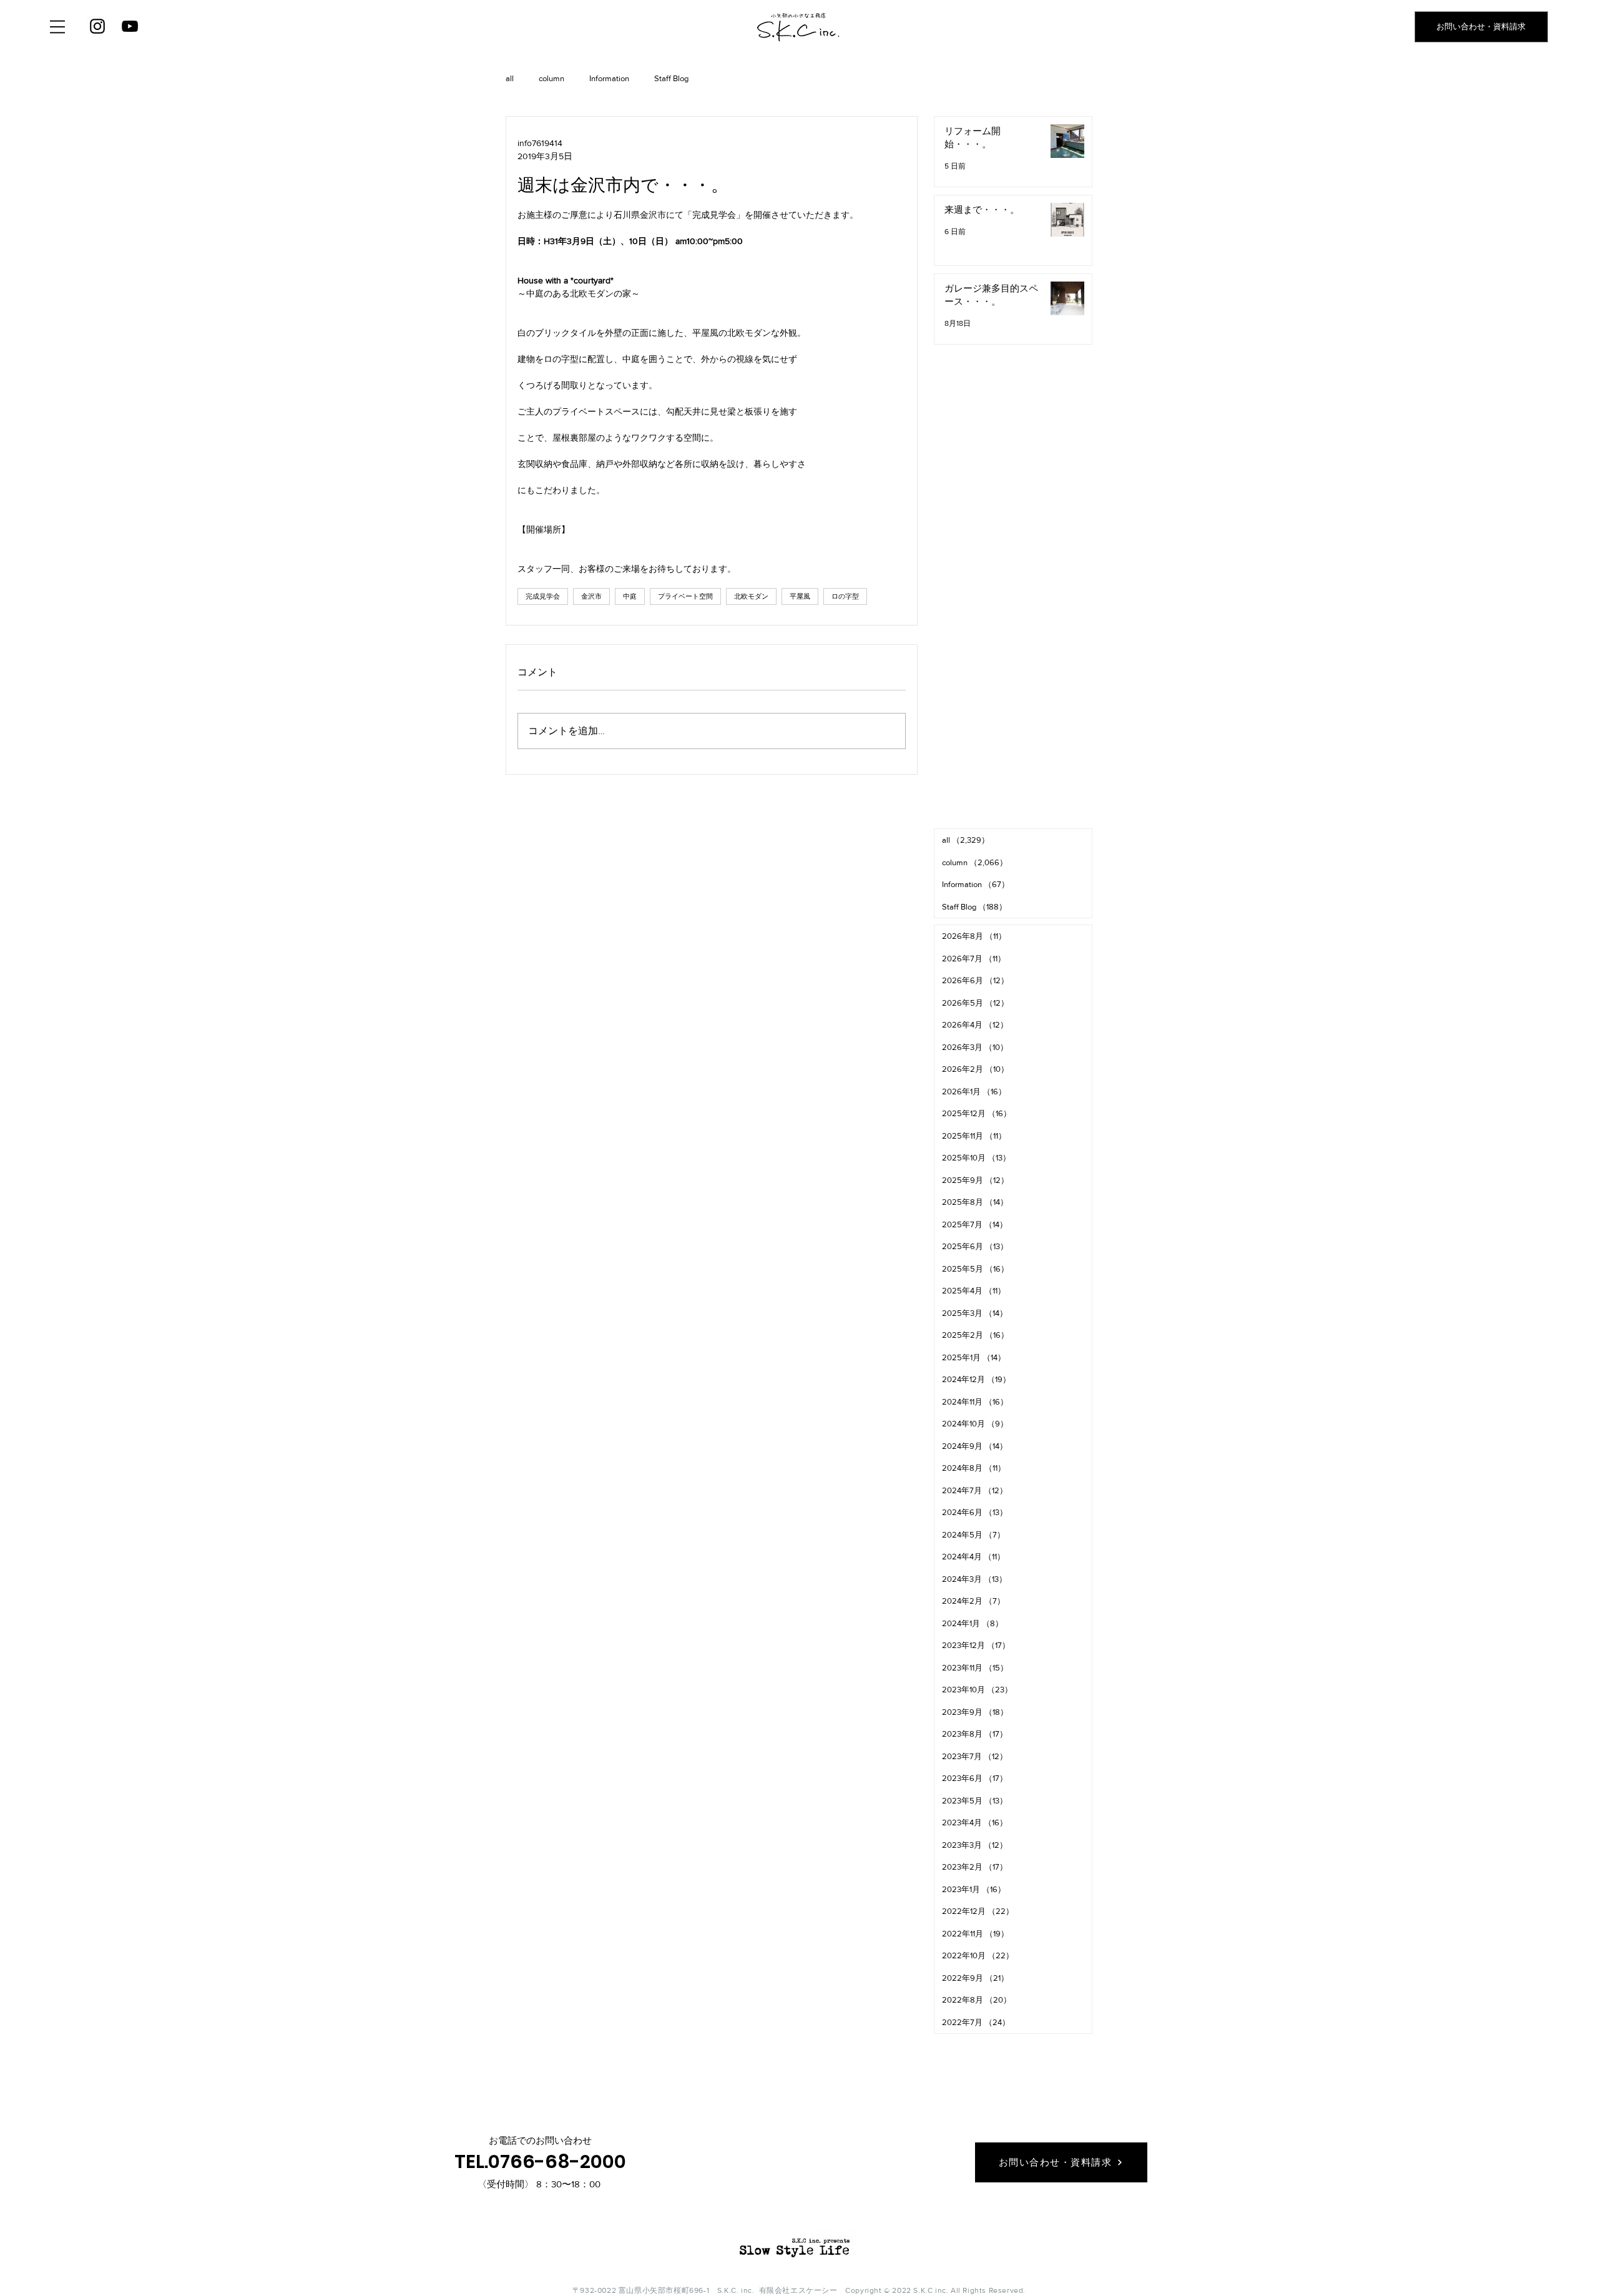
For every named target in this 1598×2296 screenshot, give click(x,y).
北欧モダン (751, 596)
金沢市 (591, 596)
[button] (57, 27)
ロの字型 (845, 596)
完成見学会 (543, 596)
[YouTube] (130, 26)
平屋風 (800, 596)
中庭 (630, 596)
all (510, 78)
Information (609, 78)
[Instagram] (97, 26)
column (551, 78)
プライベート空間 (685, 596)
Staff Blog (671, 78)
